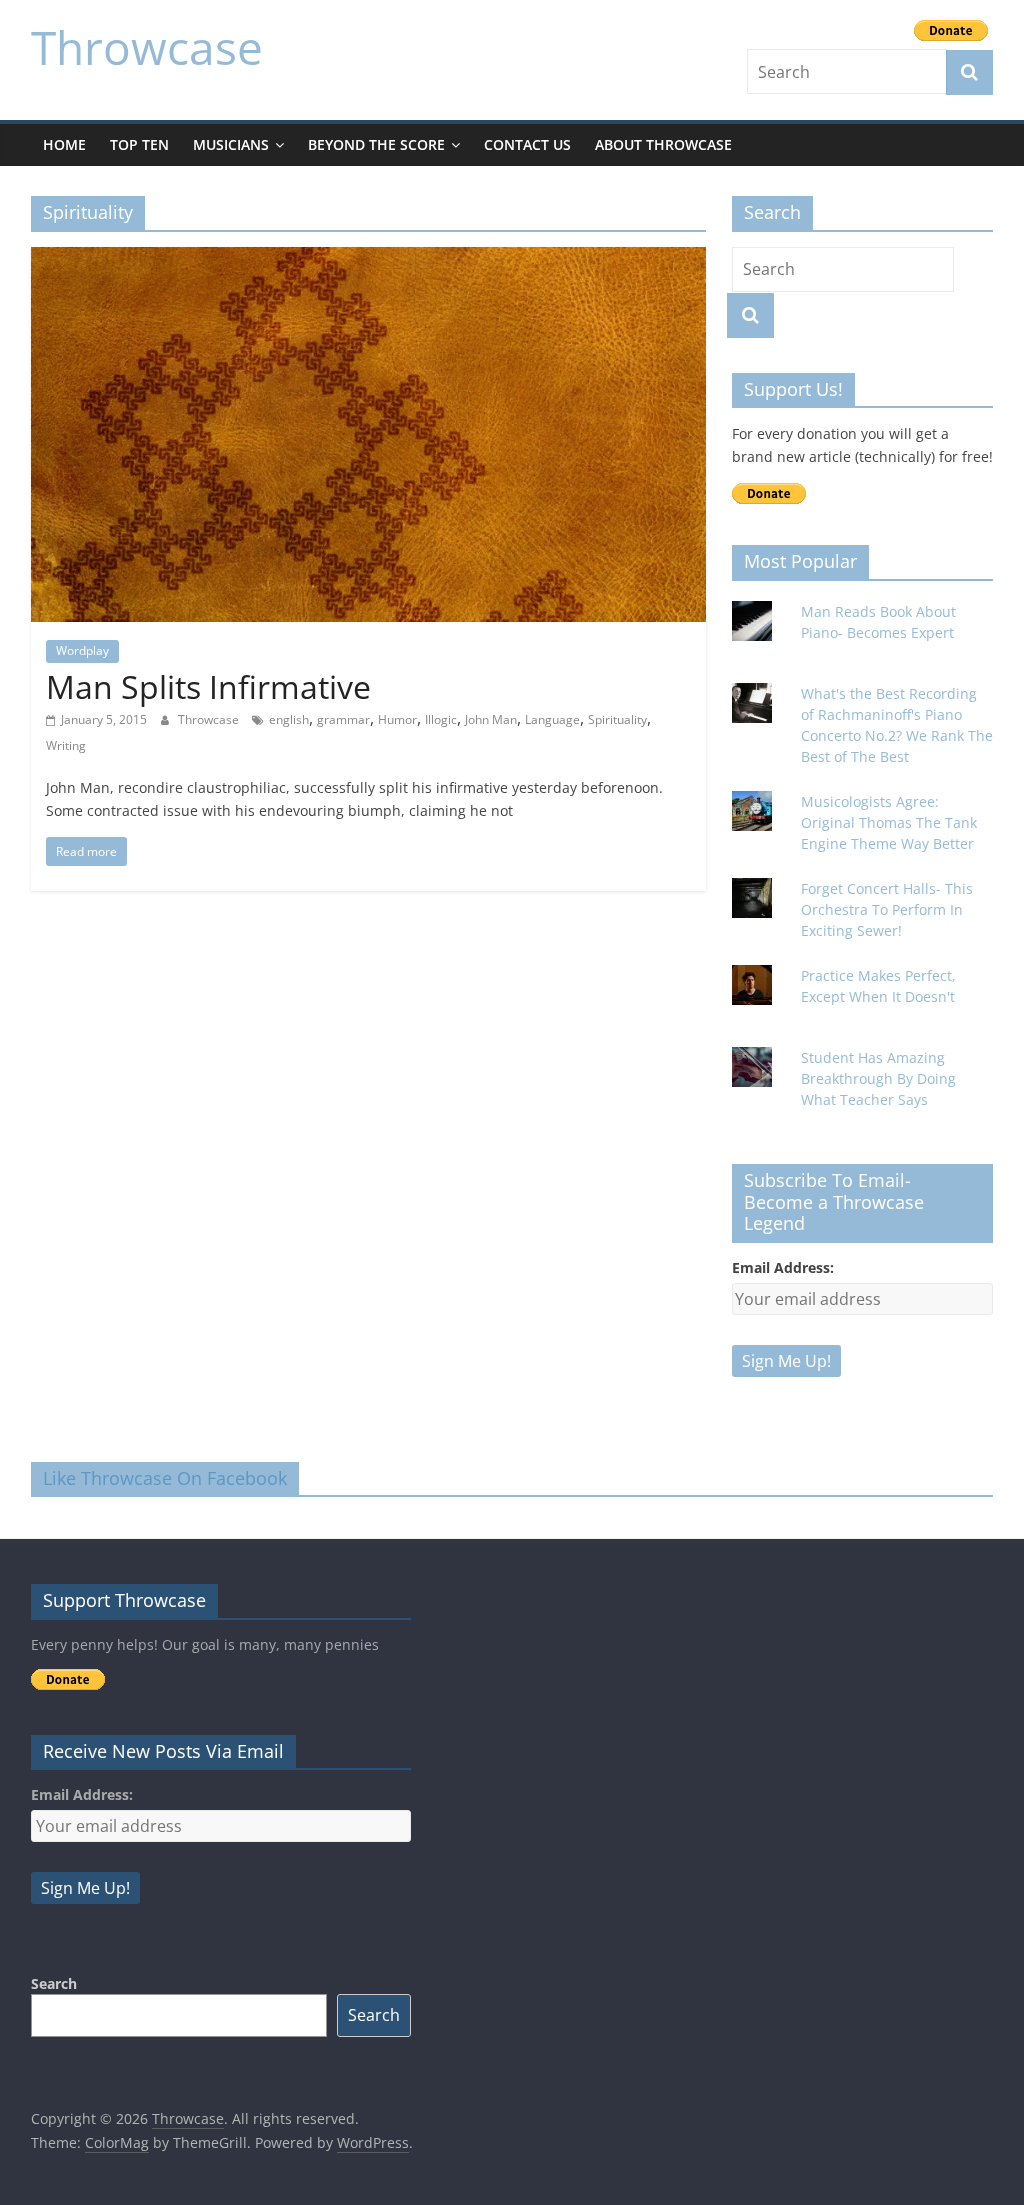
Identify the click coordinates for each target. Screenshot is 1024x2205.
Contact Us (527, 144)
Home (64, 144)
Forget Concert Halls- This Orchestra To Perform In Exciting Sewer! (887, 909)
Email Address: (783, 1267)
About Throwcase (663, 144)
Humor (397, 719)
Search (54, 1983)
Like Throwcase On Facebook (165, 1478)
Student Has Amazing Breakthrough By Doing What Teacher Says (878, 1078)
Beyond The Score (376, 144)
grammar (343, 719)
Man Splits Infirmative (208, 686)
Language (552, 719)
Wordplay (82, 650)
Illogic (441, 719)
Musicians (231, 144)
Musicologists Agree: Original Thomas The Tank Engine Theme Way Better (889, 822)
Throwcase (147, 47)
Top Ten (139, 144)
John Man (491, 719)
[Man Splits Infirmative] (368, 259)
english (289, 719)
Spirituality (617, 719)
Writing (66, 745)
